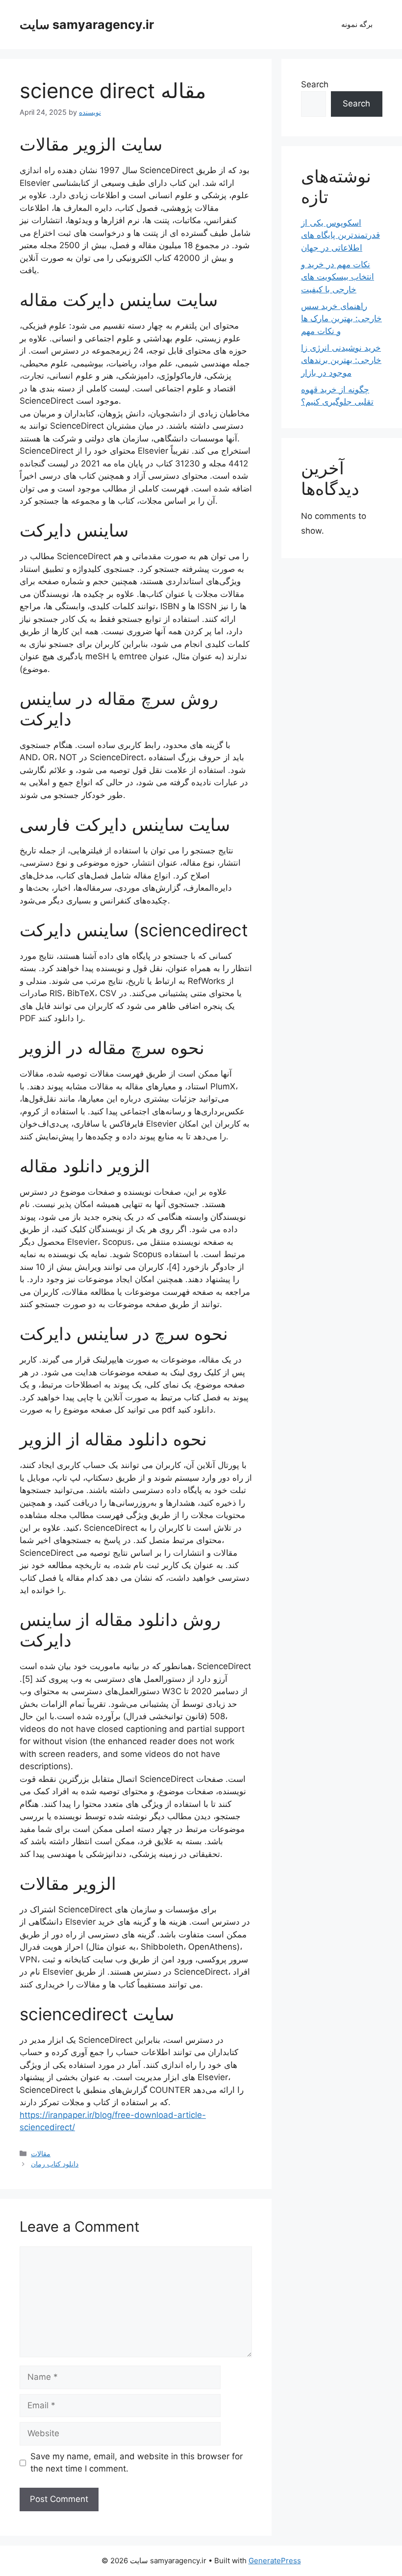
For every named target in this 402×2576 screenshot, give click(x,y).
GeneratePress (275, 2561)
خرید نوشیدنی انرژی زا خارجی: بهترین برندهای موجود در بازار (341, 360)
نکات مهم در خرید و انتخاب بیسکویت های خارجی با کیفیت (338, 277)
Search (315, 84)
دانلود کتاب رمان (55, 2164)
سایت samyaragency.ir (87, 25)
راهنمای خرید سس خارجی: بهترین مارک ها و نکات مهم (341, 319)
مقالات (41, 2153)
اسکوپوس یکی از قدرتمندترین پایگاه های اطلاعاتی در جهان (340, 235)
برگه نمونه (357, 24)
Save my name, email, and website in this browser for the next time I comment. (137, 2463)
